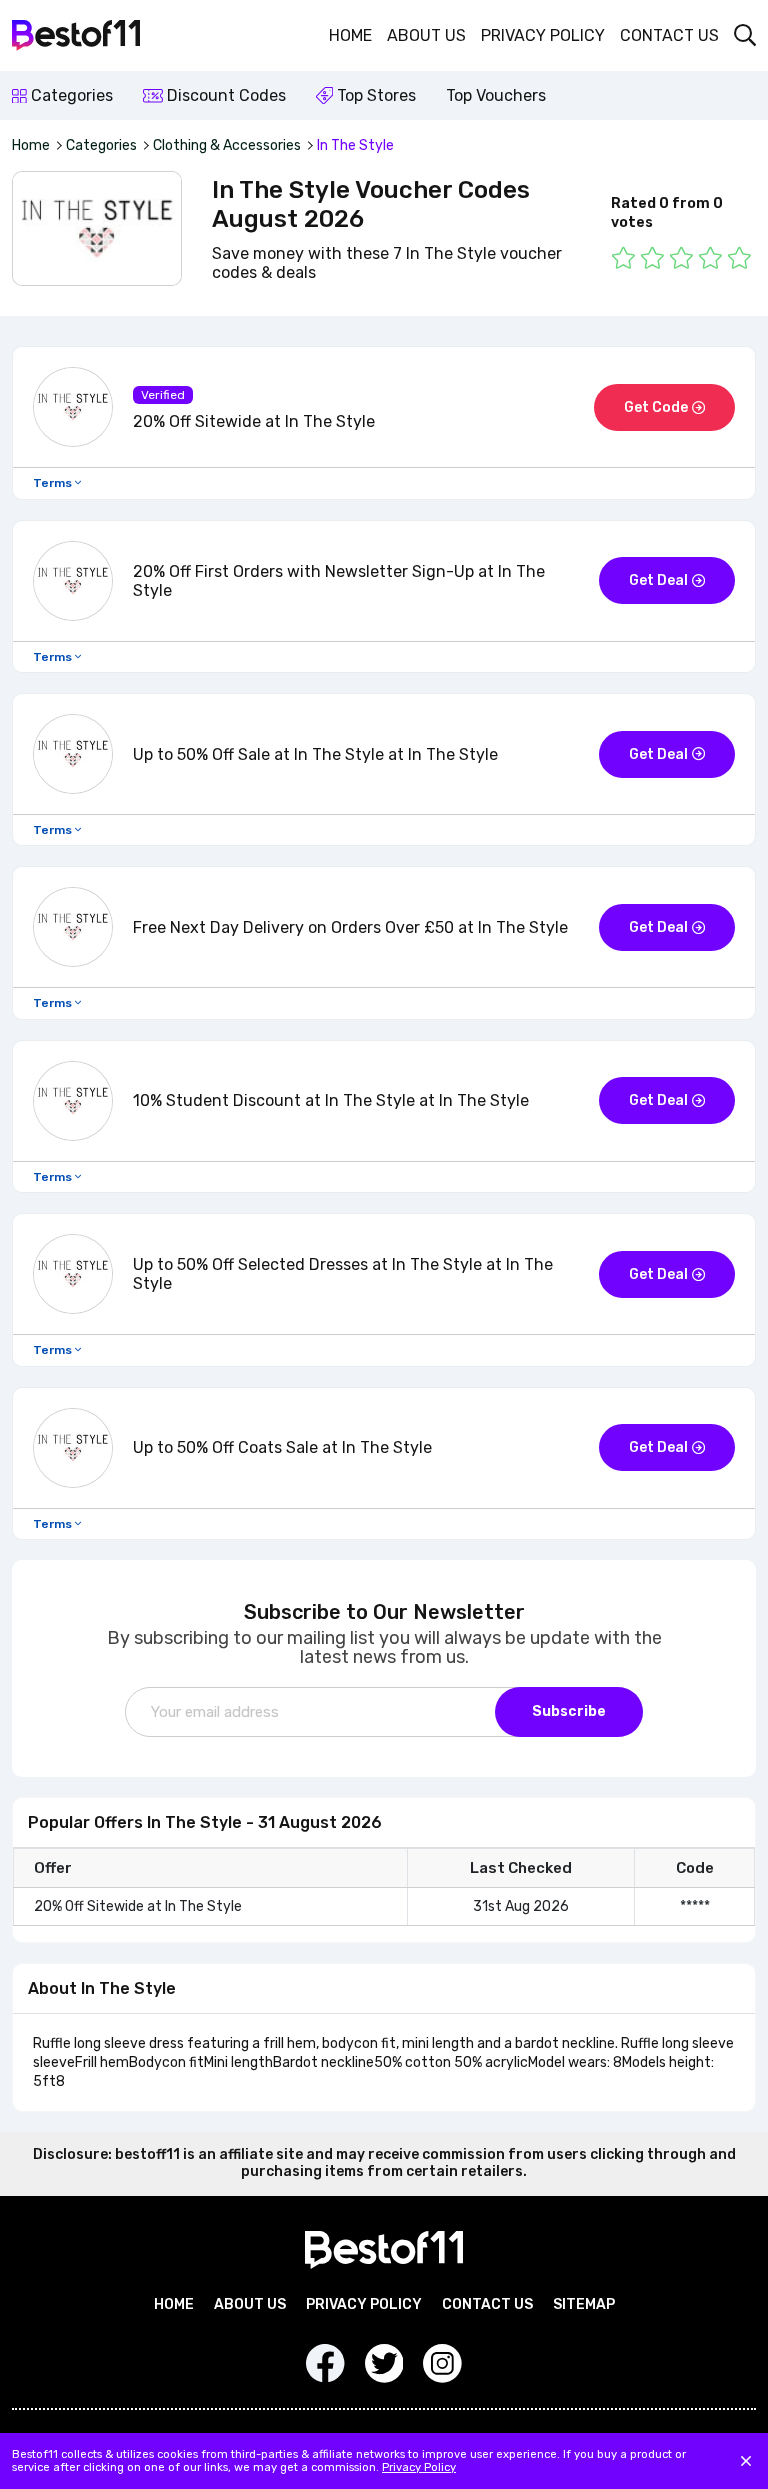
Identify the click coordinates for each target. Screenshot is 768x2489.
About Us (426, 35)
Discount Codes (224, 95)
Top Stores (374, 95)
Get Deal (658, 580)
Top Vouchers (496, 95)
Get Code (656, 407)
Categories (70, 95)
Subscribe (569, 1711)
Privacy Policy (543, 35)
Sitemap (584, 2304)
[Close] (746, 2461)
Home (350, 35)
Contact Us (669, 35)
